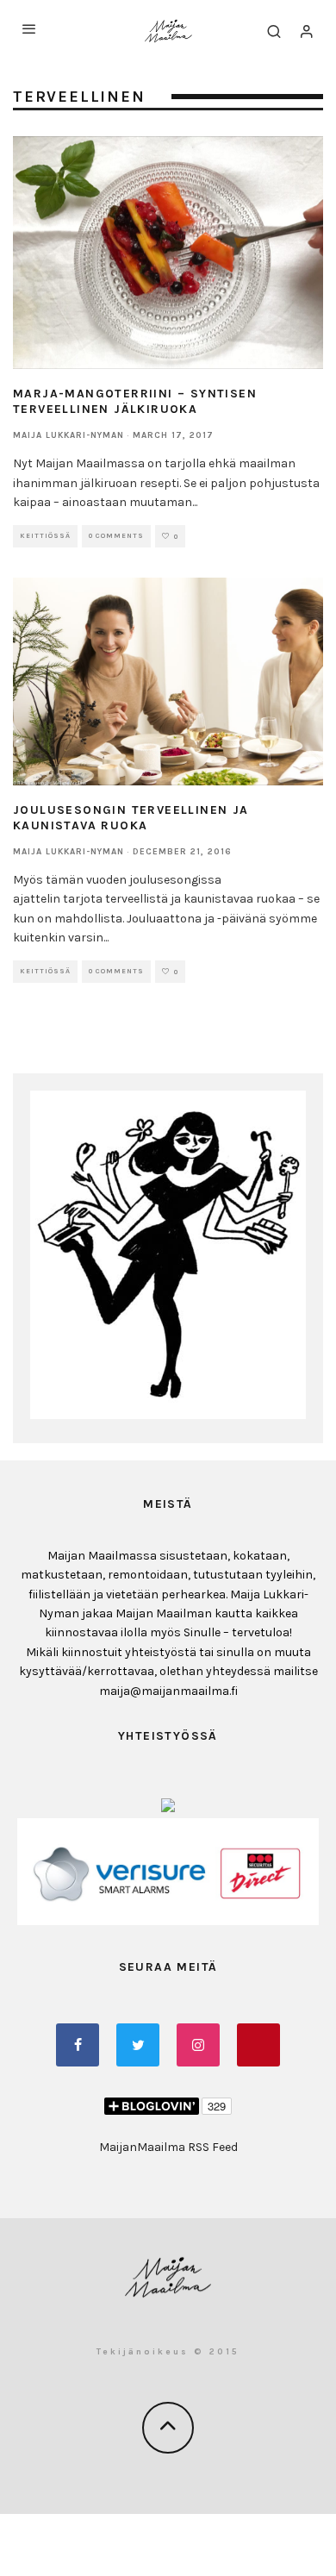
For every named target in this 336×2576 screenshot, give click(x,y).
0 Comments (116, 536)
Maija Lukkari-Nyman (68, 435)
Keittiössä (45, 536)
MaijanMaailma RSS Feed (168, 2147)
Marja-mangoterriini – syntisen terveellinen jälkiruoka (135, 401)
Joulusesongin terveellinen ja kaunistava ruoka (131, 818)
